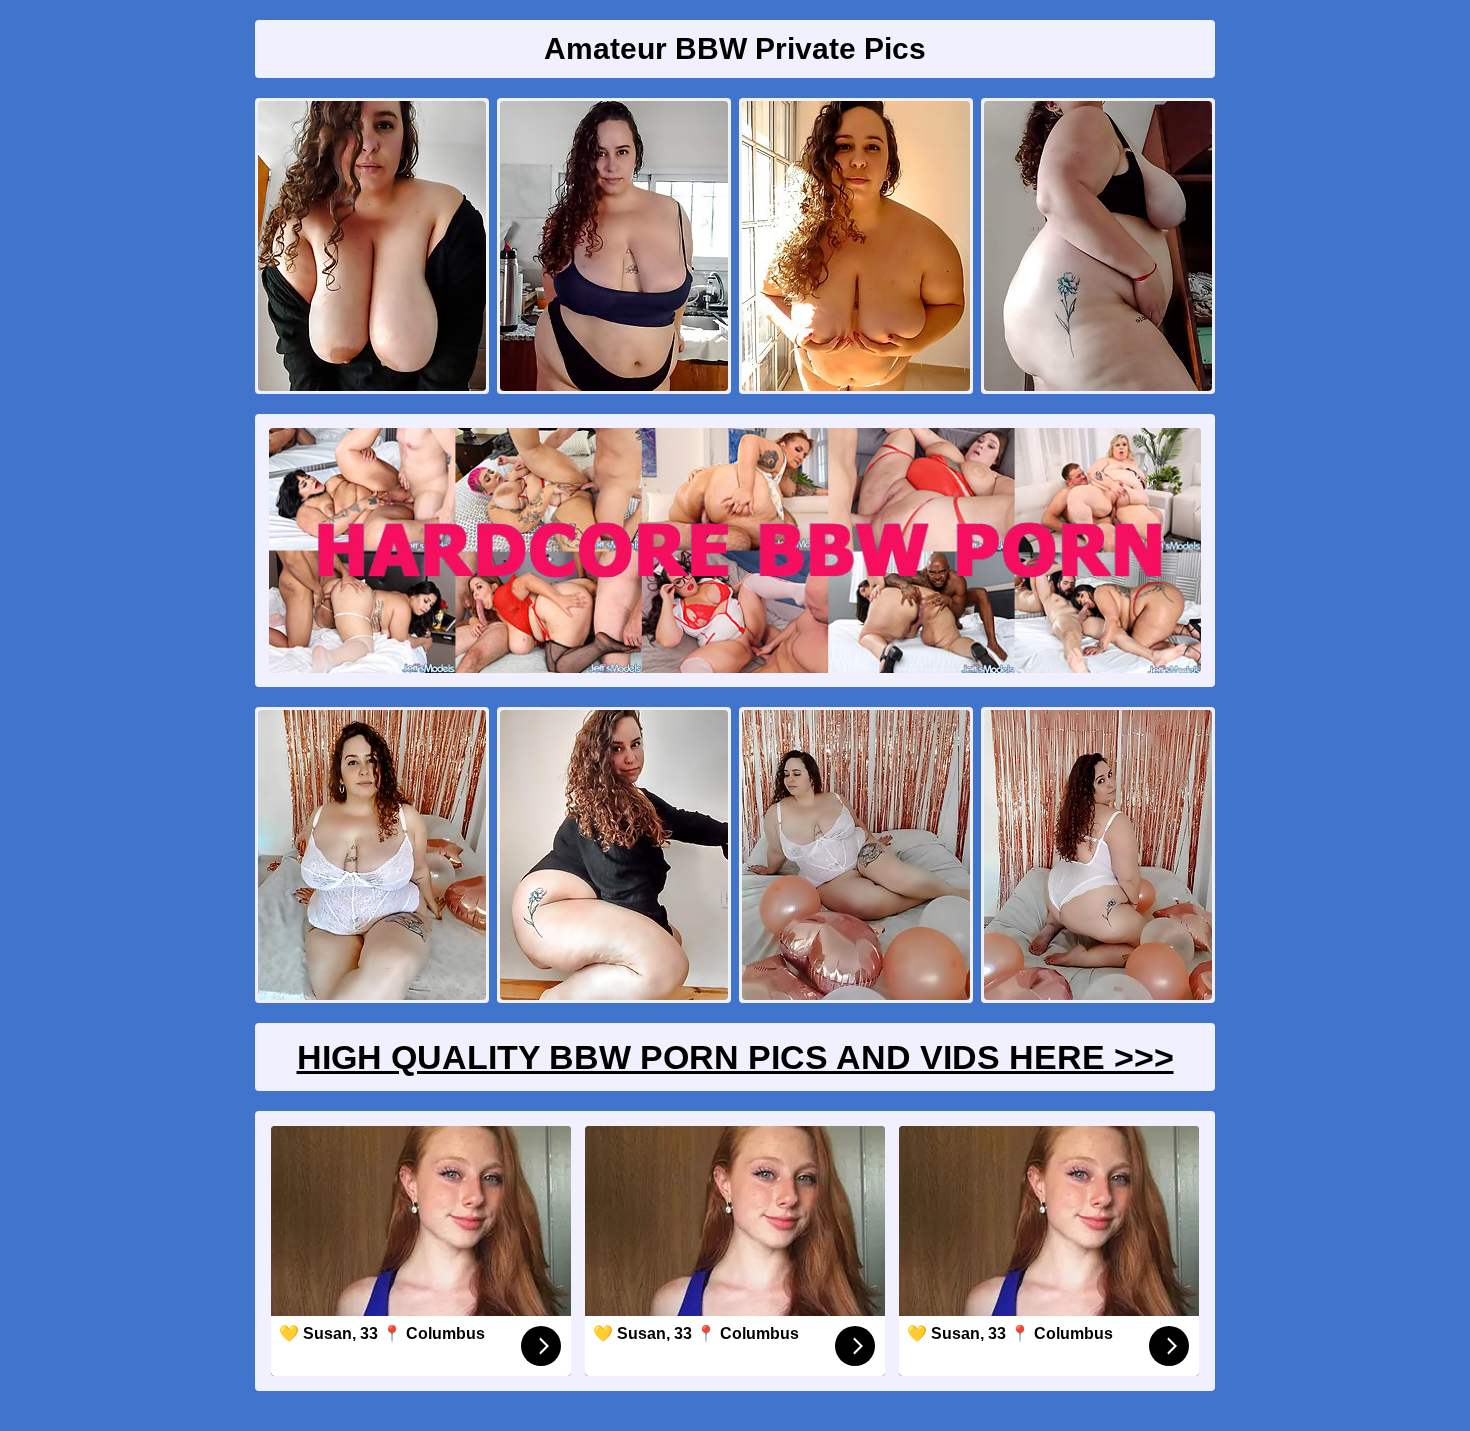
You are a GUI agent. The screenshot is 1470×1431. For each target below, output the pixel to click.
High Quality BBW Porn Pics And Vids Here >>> (735, 1057)
